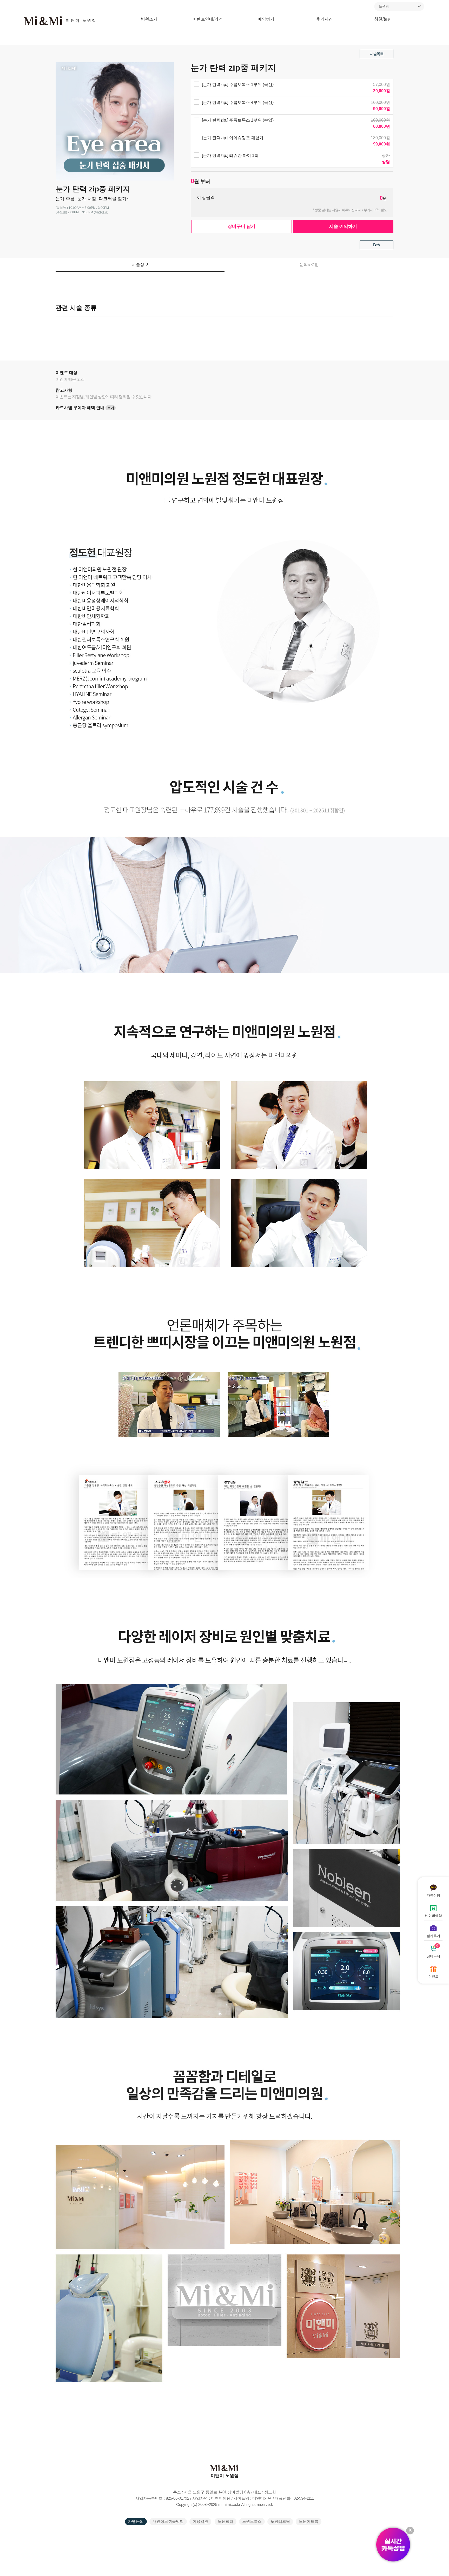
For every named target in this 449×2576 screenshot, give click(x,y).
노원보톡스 (252, 2521)
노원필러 (226, 2521)
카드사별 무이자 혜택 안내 (85, 408)
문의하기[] (309, 265)
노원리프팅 (280, 2521)
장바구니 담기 (242, 226)
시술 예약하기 (343, 226)
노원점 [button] (384, 6)
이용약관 (200, 2521)
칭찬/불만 (383, 19)
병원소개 (149, 19)
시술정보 (140, 265)
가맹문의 (136, 2521)
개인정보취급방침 (168, 2521)
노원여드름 (309, 2521)
